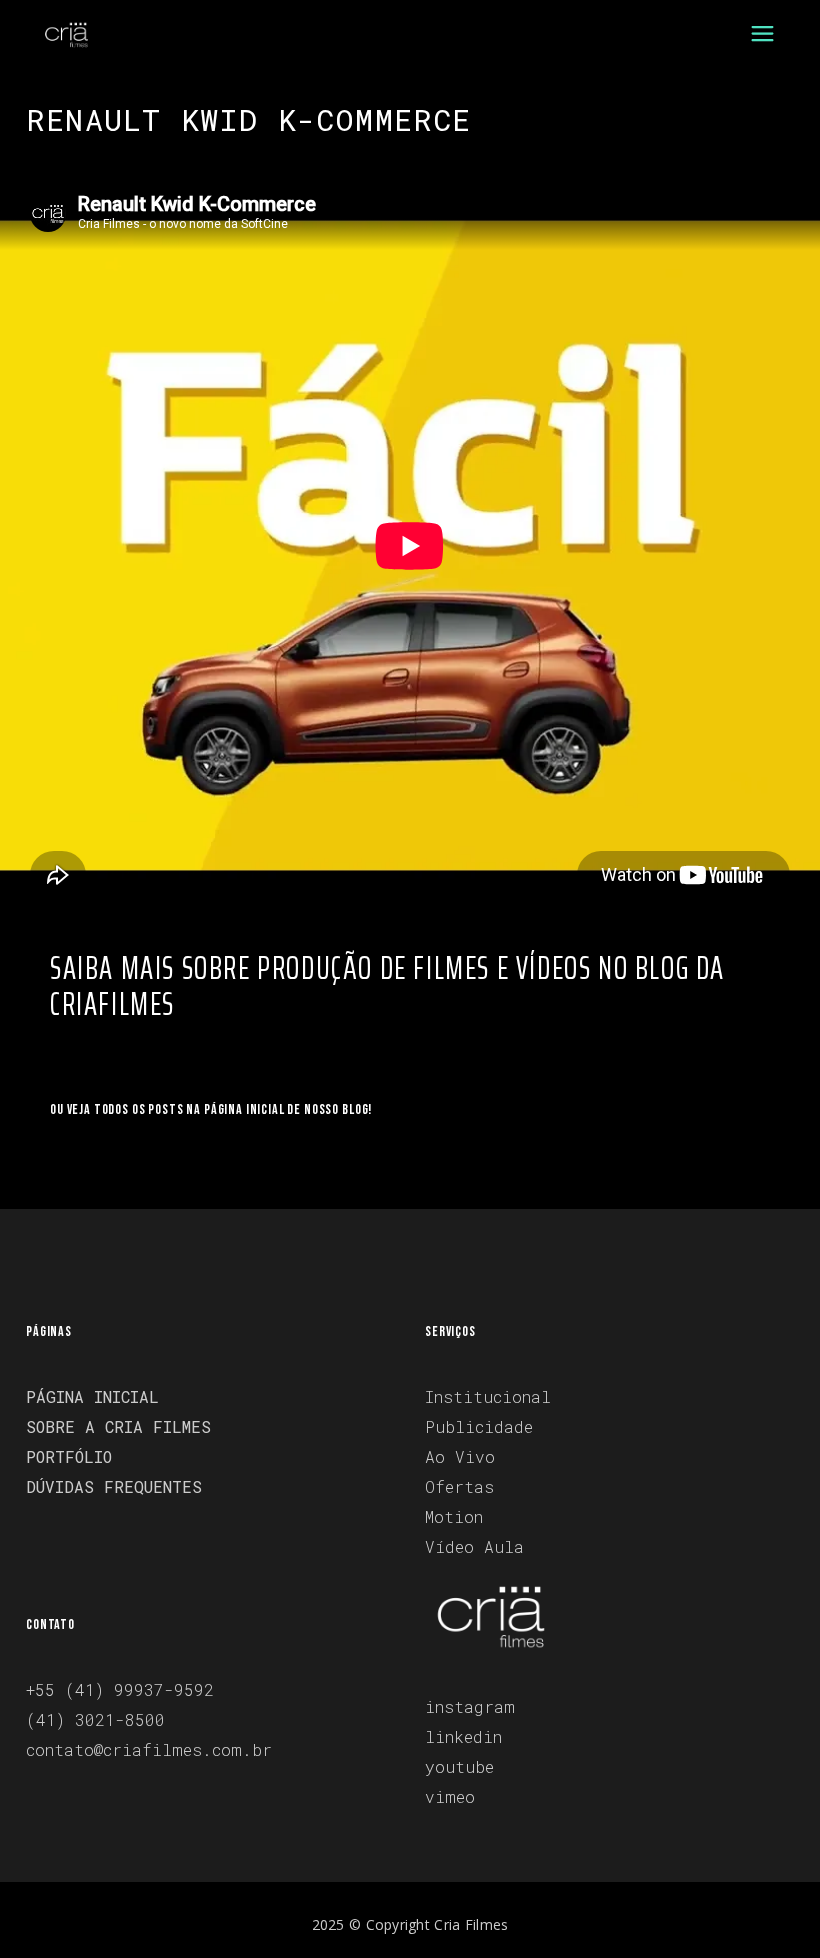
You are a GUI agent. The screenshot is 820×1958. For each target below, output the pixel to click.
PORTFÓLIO (69, 1456)
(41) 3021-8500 (95, 1719)
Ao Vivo (460, 1456)
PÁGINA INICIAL (92, 1396)
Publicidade (479, 1426)
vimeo (450, 1796)
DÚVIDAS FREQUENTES (114, 1486)
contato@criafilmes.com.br (149, 1749)
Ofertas (459, 1486)
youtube (459, 1766)
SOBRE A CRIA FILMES (118, 1426)
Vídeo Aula (474, 1546)
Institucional (488, 1396)
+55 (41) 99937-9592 (120, 1689)
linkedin (463, 1736)
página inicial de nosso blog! (288, 1110)
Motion (454, 1516)
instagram (470, 1706)
